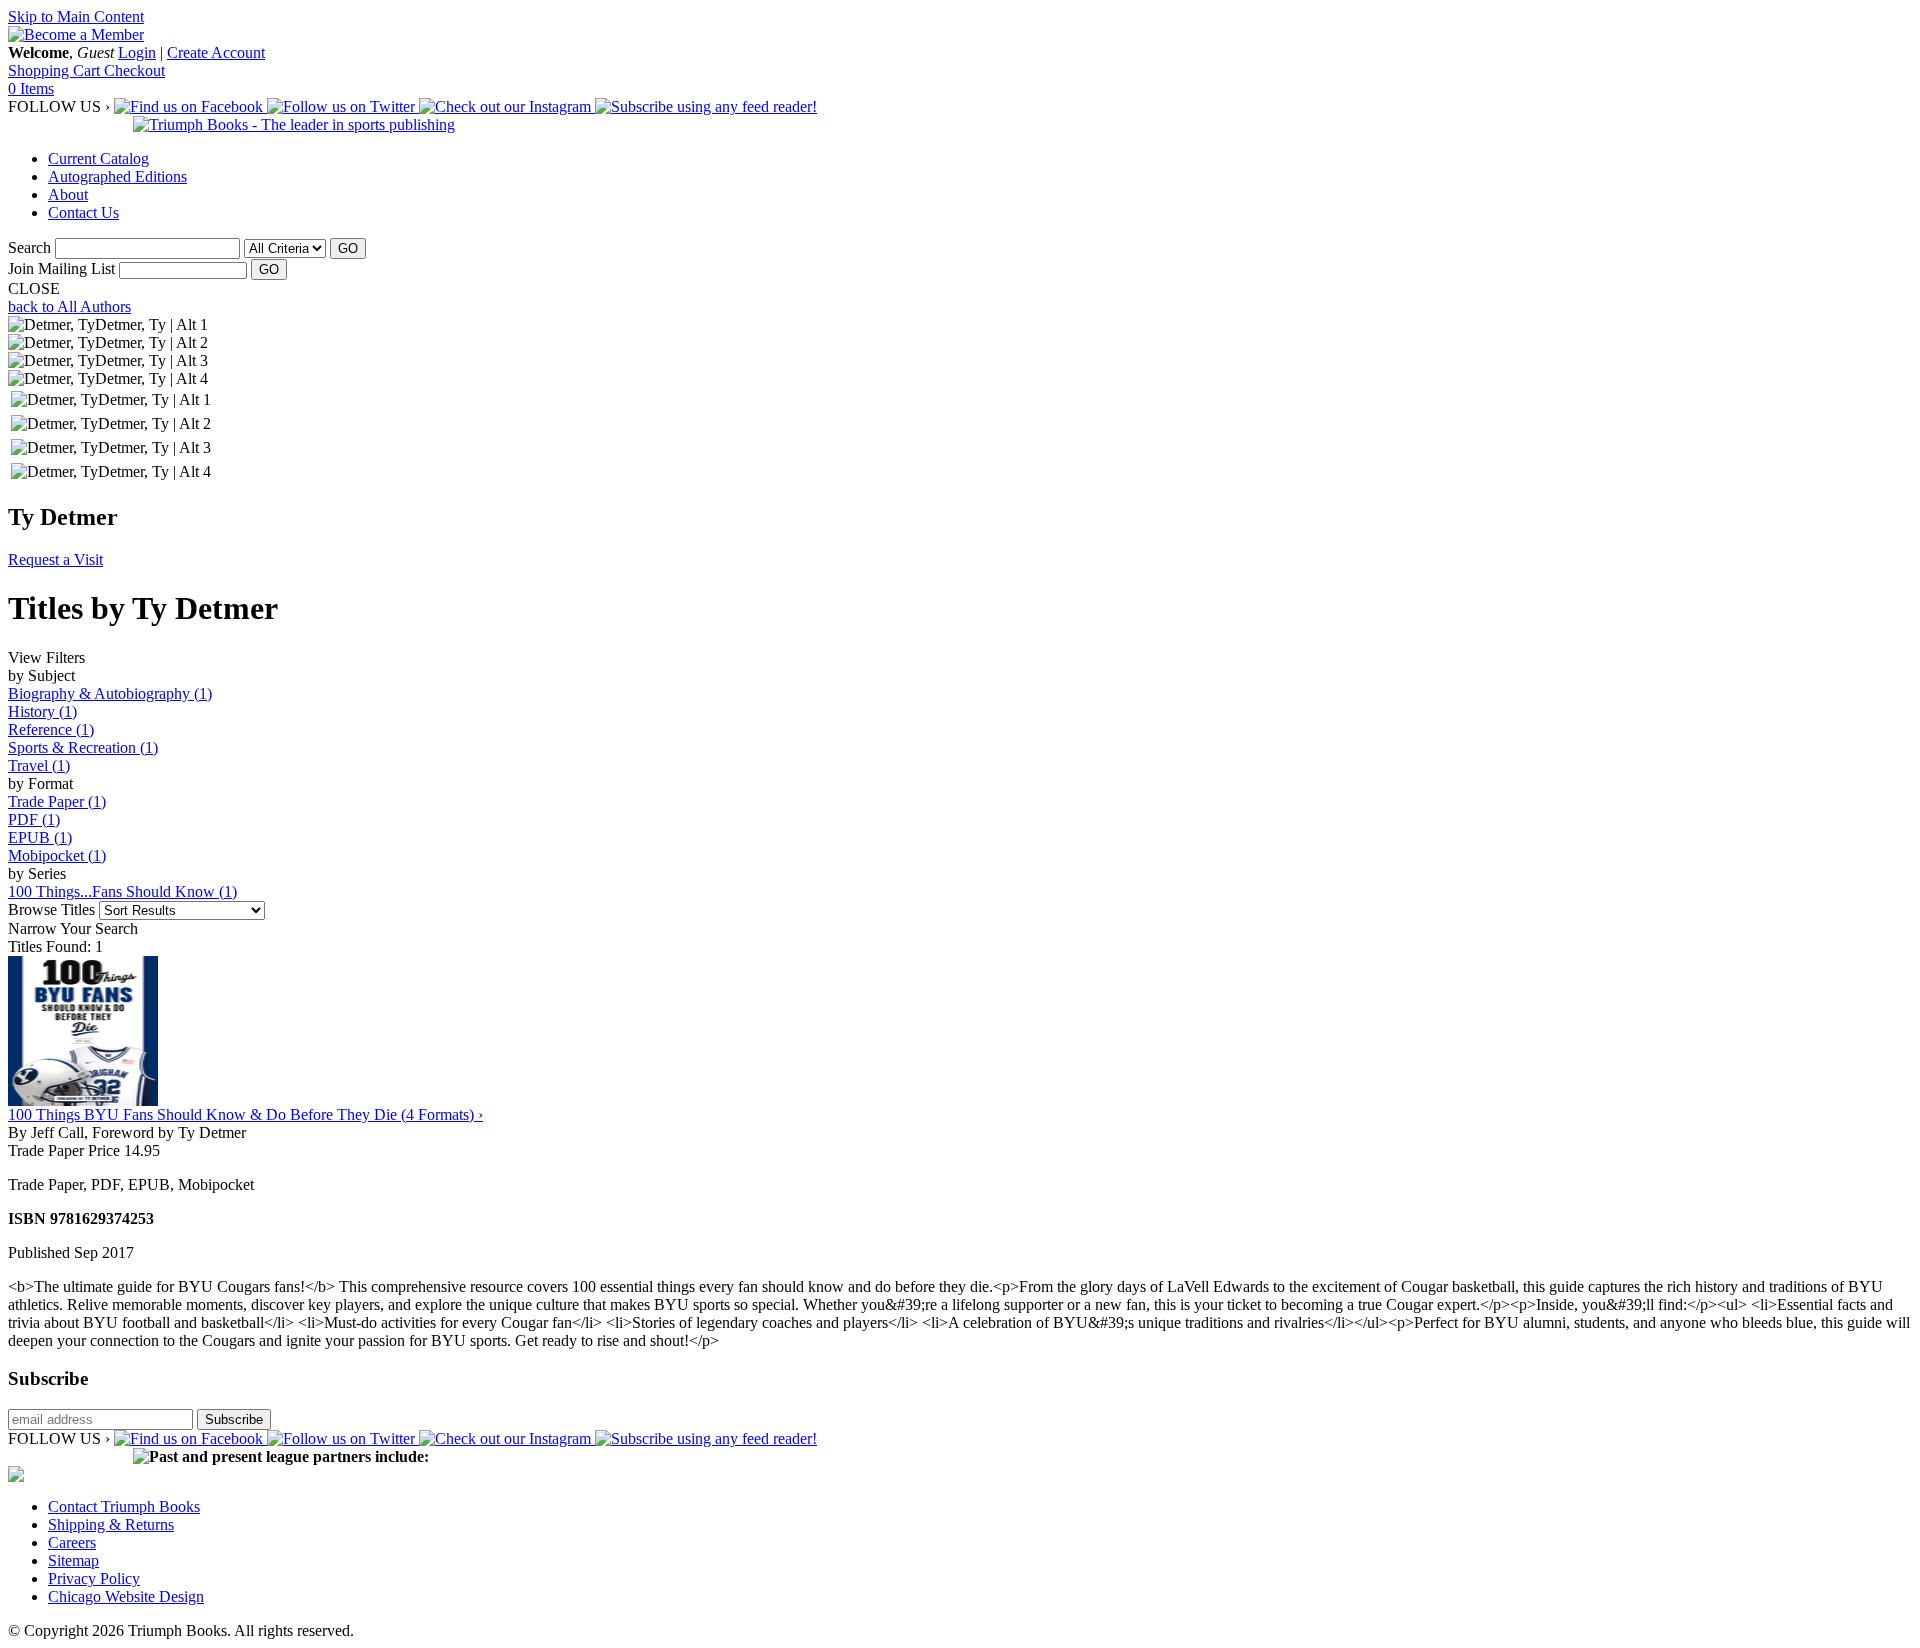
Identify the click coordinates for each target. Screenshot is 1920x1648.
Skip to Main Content (76, 16)
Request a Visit (55, 559)
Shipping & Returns (111, 1524)
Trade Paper (57, 801)
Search (29, 247)
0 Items (31, 88)
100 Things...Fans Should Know (122, 891)
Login (137, 52)
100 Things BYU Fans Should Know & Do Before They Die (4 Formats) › (245, 1114)
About (68, 194)
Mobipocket (57, 855)
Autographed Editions (117, 176)
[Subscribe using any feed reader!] (706, 106)
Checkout (134, 70)
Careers (72, 1542)
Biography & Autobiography (110, 693)
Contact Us (83, 212)
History (42, 711)
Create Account (216, 52)
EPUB (40, 837)
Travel (39, 765)
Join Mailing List (61, 268)
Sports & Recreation (83, 747)
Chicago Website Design (126, 1596)
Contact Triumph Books (124, 1506)
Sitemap (73, 1560)
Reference (51, 729)
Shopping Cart (56, 70)
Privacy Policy (94, 1578)
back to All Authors (69, 306)
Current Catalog (98, 158)
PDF (34, 819)
